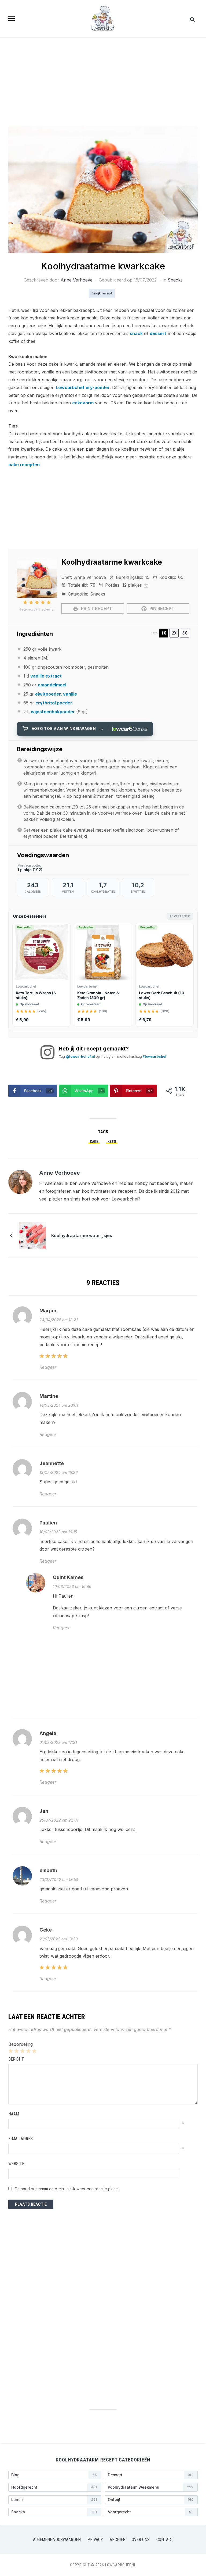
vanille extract (46, 676)
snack (136, 333)
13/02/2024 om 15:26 (59, 1472)
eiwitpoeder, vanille (56, 694)
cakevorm (83, 403)
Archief (117, 2540)
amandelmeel (52, 685)
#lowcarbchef (155, 1057)
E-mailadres (21, 2139)
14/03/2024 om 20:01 (59, 1405)
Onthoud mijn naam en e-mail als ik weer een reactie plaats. (67, 2189)
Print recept (96, 608)
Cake (94, 1142)
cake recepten (24, 465)
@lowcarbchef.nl (80, 1057)
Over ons (141, 2540)
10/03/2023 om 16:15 (58, 1532)
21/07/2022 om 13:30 (59, 1939)
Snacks (175, 280)
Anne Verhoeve (77, 280)
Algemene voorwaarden (57, 2540)
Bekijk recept (102, 293)
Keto (112, 1142)
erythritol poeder (54, 703)
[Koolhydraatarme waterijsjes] (32, 1235)
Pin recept (161, 608)
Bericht (16, 2059)
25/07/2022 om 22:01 (59, 1820)
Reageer (48, 1367)
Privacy (95, 2540)
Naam (14, 2114)
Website (16, 2164)
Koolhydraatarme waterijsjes (82, 1235)
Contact (165, 2540)
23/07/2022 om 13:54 (59, 1880)
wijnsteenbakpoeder (53, 712)
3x (185, 633)
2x (174, 633)
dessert (158, 333)
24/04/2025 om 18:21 (59, 1320)
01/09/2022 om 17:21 (58, 1742)
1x (164, 633)
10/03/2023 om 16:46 (72, 1586)
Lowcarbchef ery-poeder (83, 387)
